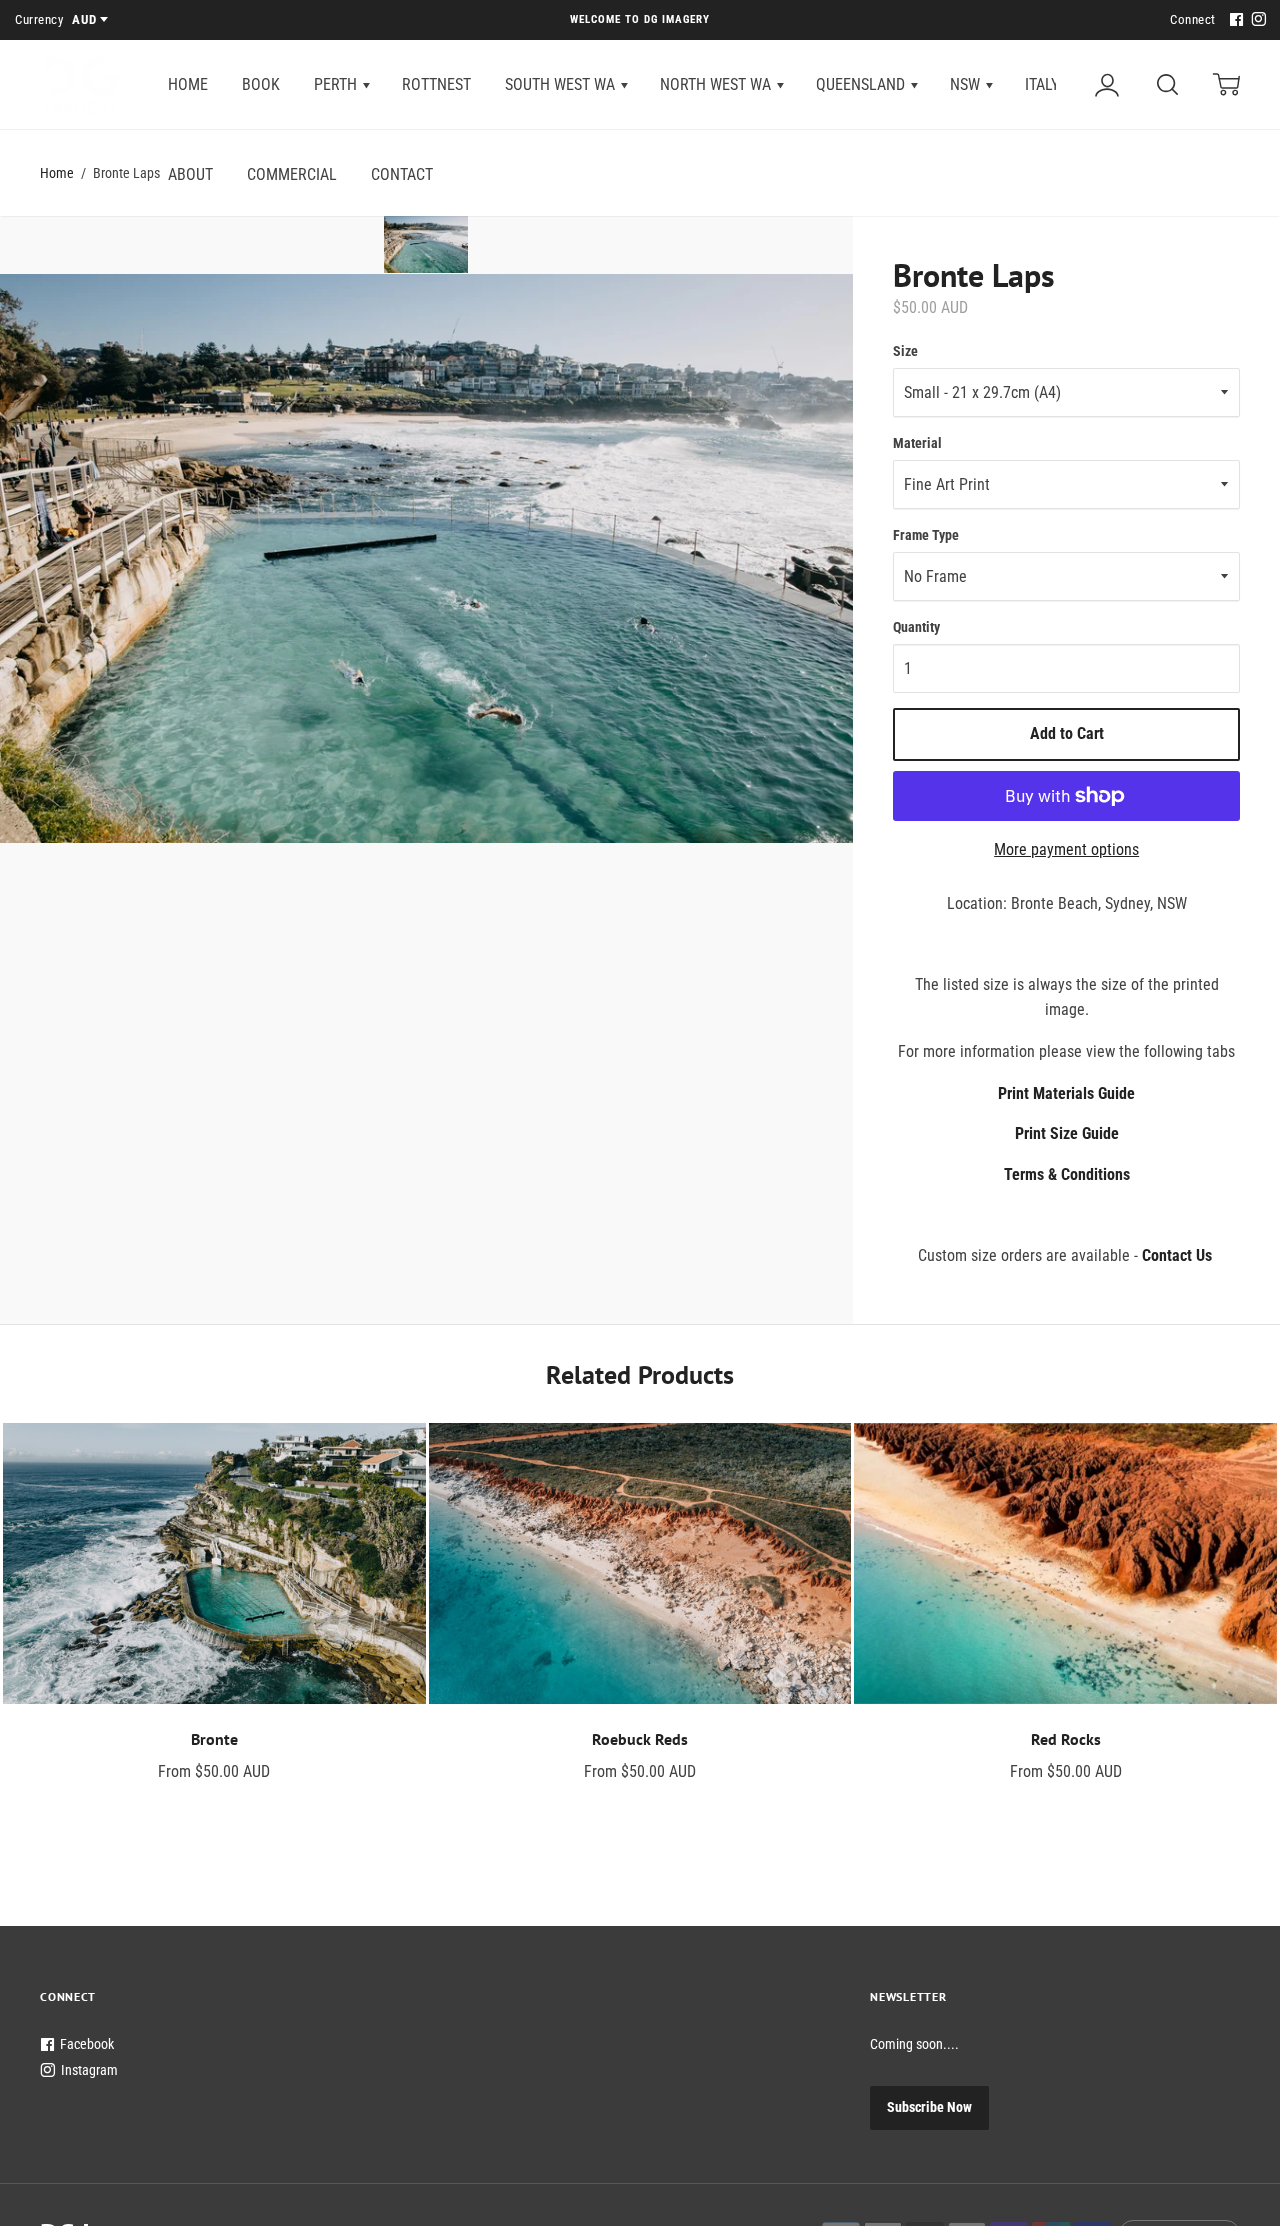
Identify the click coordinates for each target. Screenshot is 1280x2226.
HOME (188, 84)
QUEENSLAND (862, 84)
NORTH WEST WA (717, 84)
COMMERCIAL (292, 174)
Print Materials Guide (1066, 1093)
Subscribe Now (929, 2107)
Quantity (916, 627)
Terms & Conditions (1067, 1174)
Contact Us (1177, 1255)
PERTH (337, 84)
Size (905, 351)
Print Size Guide (1067, 1133)
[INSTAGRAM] (1256, 20)
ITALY (1044, 84)
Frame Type (926, 535)
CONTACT (402, 174)
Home (57, 173)
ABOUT (190, 174)
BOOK (261, 84)
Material (917, 443)
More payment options (1066, 849)
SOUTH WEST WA (562, 84)
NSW (967, 84)
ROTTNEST (436, 84)
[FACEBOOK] (1234, 20)
